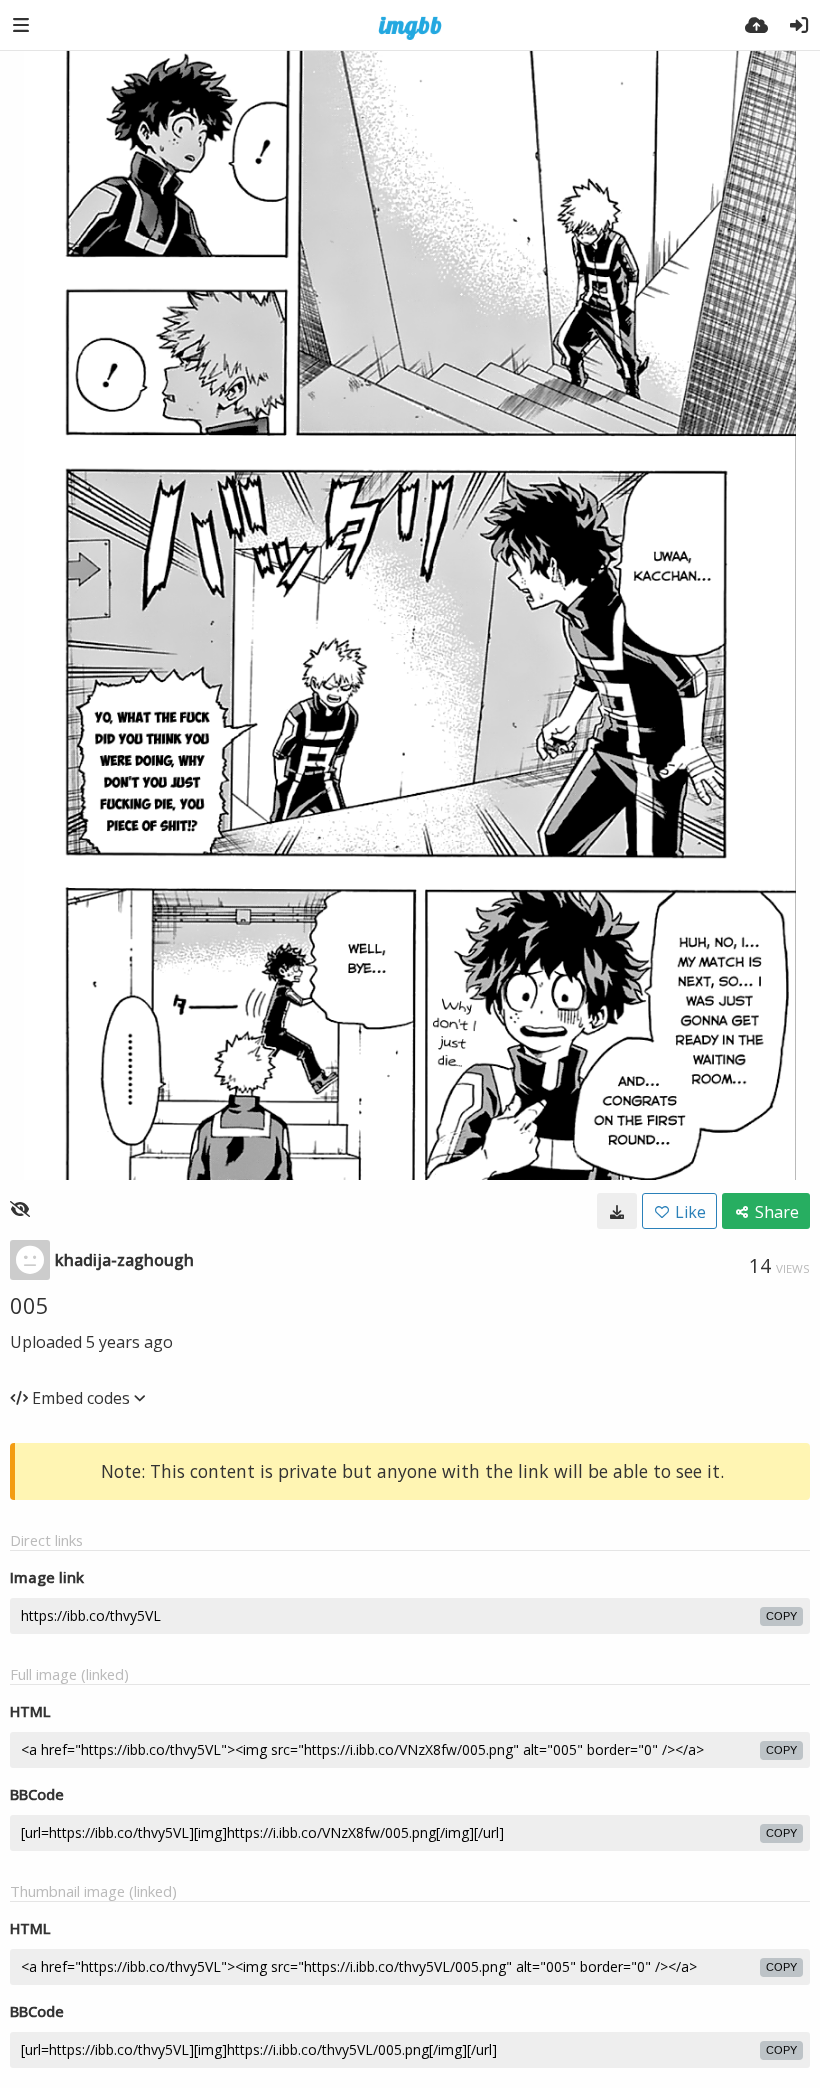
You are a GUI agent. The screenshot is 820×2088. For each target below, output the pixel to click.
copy (781, 1616)
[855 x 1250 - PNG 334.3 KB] (617, 1211)
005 (29, 1305)
